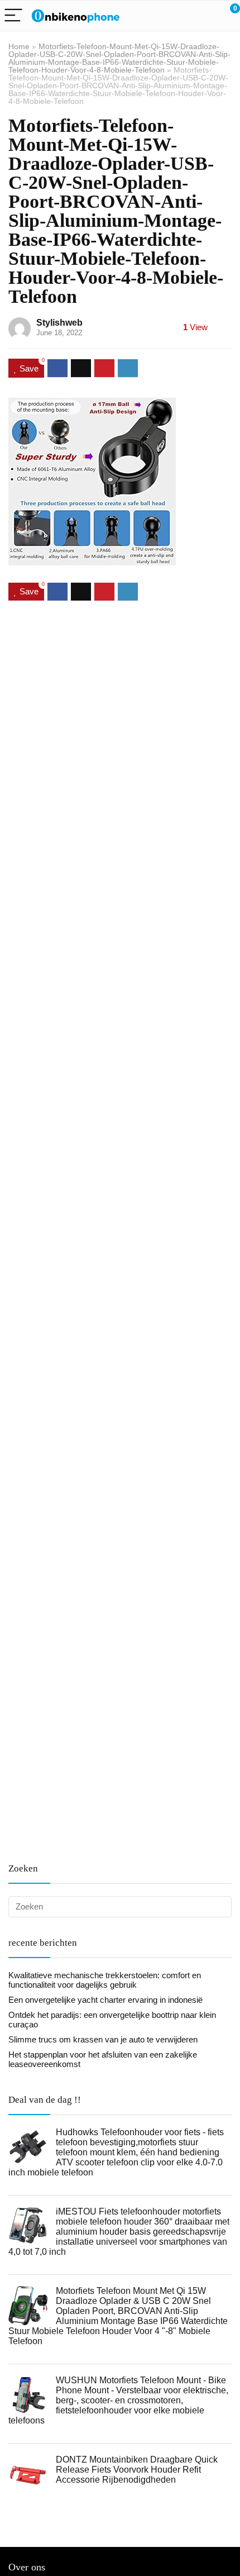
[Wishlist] (205, 16)
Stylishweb (59, 323)
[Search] (181, 16)
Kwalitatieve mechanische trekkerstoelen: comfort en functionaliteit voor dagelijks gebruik (105, 1980)
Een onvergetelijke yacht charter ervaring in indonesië (105, 2000)
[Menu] (13, 16)
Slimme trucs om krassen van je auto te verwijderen (103, 2039)
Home (19, 46)
